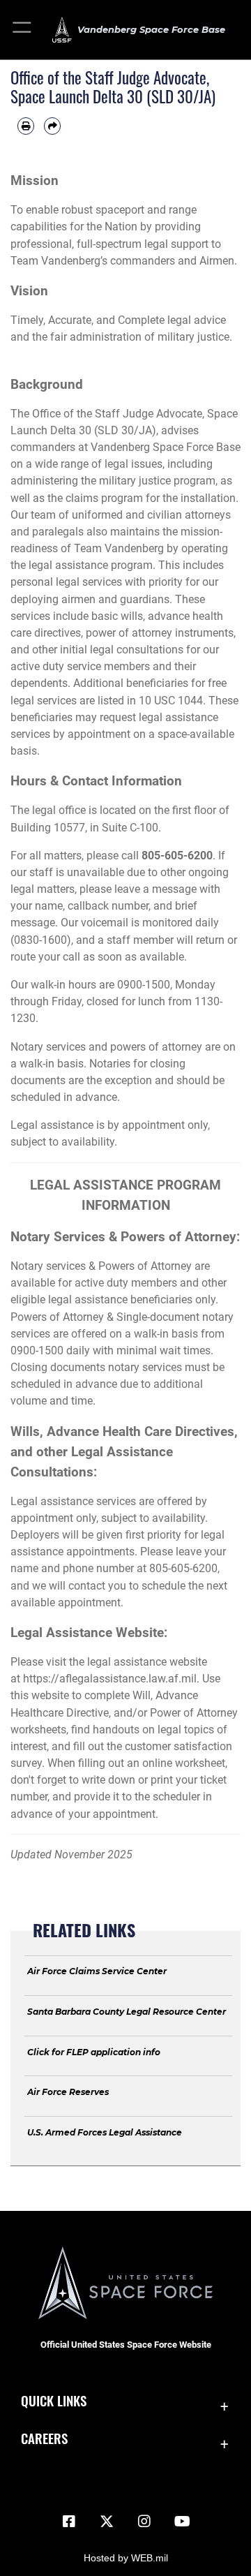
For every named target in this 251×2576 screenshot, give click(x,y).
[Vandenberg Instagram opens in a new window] (144, 2522)
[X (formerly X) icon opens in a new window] (107, 2522)
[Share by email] (52, 126)
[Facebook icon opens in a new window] (69, 2522)
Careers (44, 2438)
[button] (23, 30)
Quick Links (54, 2400)
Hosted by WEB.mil (126, 2558)
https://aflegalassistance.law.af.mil (110, 1679)
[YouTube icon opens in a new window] (182, 2522)
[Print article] (26, 126)
